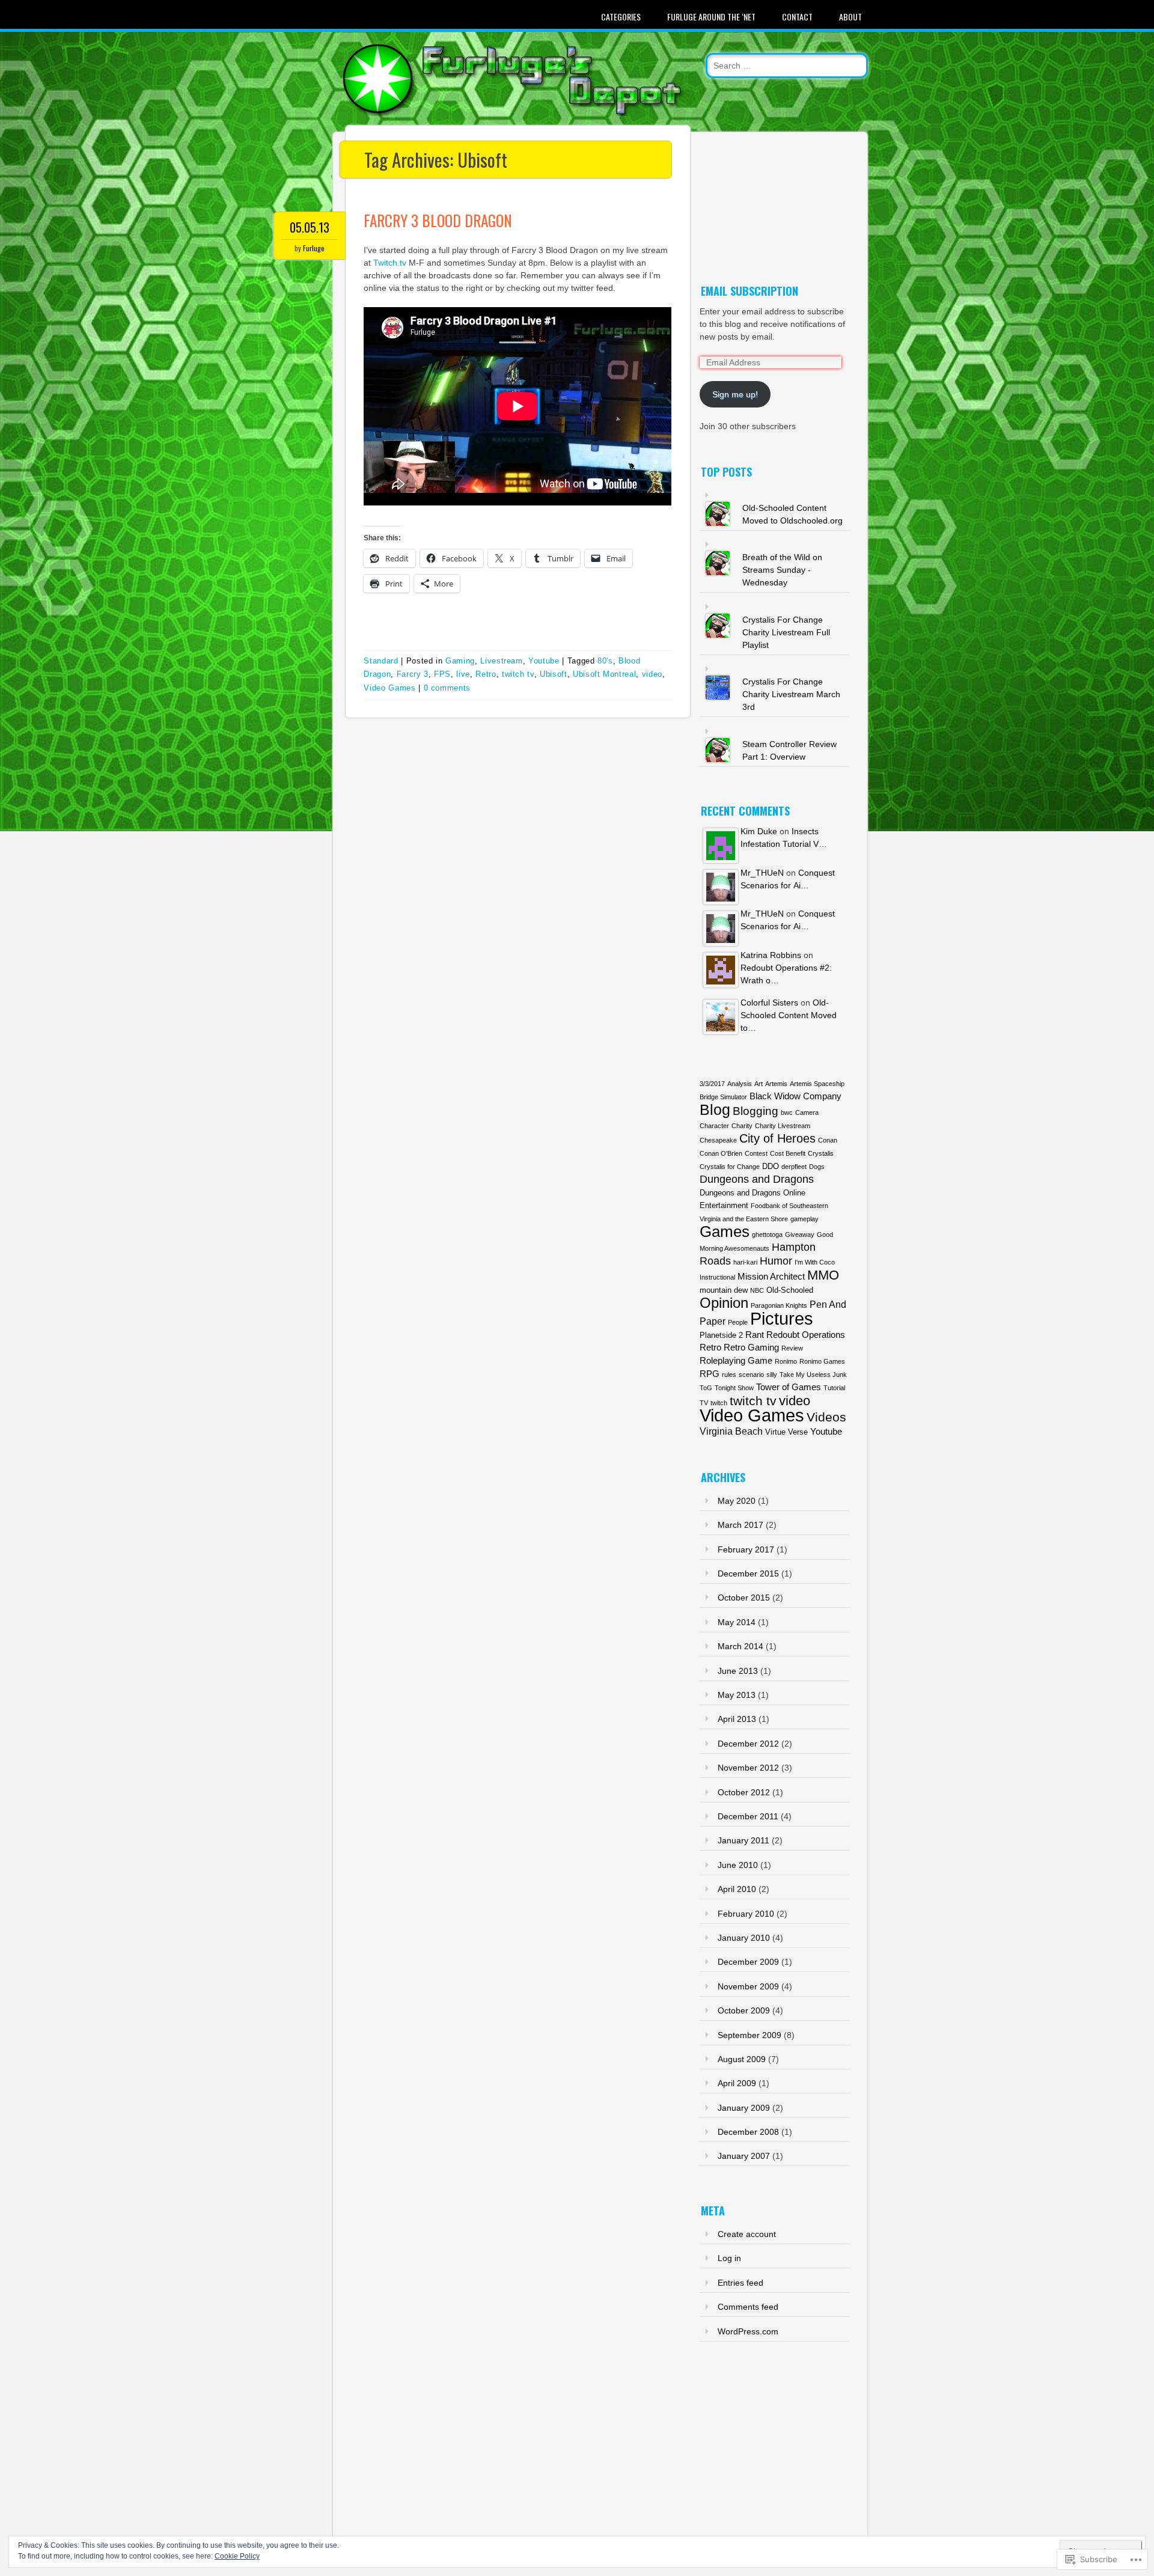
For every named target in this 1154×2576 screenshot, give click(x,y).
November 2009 (748, 1986)
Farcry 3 (413, 674)
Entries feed (740, 2283)
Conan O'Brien (721, 1153)
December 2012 (748, 1744)
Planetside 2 (721, 1335)
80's (605, 661)
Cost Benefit (788, 1153)
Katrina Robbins (771, 955)
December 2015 (748, 1573)
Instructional (717, 1277)
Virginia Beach (731, 1431)
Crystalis (821, 1153)
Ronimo (786, 1361)
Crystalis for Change (730, 1167)
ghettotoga (767, 1235)
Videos (826, 1417)
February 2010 (746, 1914)
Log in (729, 2258)
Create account (747, 2234)
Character (714, 1126)
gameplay (804, 1219)
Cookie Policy (237, 2556)
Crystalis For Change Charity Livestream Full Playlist (786, 632)
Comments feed (748, 2307)
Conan (828, 1140)
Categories (621, 17)
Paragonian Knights (779, 1305)
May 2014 (737, 1622)
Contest (756, 1153)
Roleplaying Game (736, 1361)
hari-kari (745, 1262)
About (850, 17)
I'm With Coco (815, 1262)
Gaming (460, 661)
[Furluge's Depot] (514, 113)
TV (704, 1403)
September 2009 (749, 2035)
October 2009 (744, 2010)
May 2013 (737, 1695)
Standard (381, 661)
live (463, 674)
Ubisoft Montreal (604, 674)
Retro (486, 674)
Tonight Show (734, 1388)
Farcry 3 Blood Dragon (438, 220)
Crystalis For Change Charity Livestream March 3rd (791, 694)
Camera (807, 1113)
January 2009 (744, 2108)
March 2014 (740, 1646)
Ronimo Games (822, 1361)
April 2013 (737, 1719)
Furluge (314, 248)
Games (725, 1232)
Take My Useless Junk (813, 1375)
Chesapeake (718, 1140)
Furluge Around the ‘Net (711, 17)
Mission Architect (771, 1277)
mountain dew (724, 1290)
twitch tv (518, 674)
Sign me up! (735, 394)
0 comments (447, 688)
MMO (823, 1275)
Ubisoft (554, 674)
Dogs (817, 1167)
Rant (755, 1335)
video (652, 674)
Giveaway (800, 1235)
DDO (771, 1166)
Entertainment (724, 1205)
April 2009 (737, 2083)
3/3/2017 (712, 1084)
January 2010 (744, 1938)
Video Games (389, 688)
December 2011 (748, 1816)
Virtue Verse (786, 1432)
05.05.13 (310, 227)
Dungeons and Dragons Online (753, 1193)
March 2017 (740, 1525)
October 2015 (744, 1598)
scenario (751, 1375)
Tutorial (834, 1388)
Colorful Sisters (769, 1003)
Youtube (544, 661)
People (738, 1322)
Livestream (502, 661)
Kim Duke (759, 831)
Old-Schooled (790, 1290)
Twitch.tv (390, 263)
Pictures (782, 1318)
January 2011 (743, 1840)
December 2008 (748, 2132)
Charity (742, 1126)
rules (729, 1375)
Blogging (756, 1111)
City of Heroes (777, 1138)
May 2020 (737, 1501)
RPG (710, 1374)
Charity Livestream (783, 1126)
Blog (715, 1110)
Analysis (740, 1084)
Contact (797, 17)
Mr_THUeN (762, 873)
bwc (787, 1113)
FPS (442, 674)
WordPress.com (748, 2331)
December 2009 (748, 1962)
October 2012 (744, 1792)
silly (772, 1375)
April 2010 (737, 1889)
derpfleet (794, 1167)
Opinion (724, 1303)
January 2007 (744, 2156)
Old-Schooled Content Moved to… (789, 1015)
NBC (757, 1290)
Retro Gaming (751, 1348)
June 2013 (738, 1671)
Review (792, 1348)
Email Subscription (749, 291)
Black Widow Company (795, 1096)
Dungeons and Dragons (757, 1179)
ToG (706, 1388)
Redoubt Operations (806, 1335)
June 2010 (738, 1865)
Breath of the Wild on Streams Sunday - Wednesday (782, 570)
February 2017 (746, 1549)
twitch (719, 1403)
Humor (776, 1261)
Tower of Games (789, 1387)
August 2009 (742, 2059)
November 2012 (748, 1768)
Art (759, 1084)
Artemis (776, 1084)
